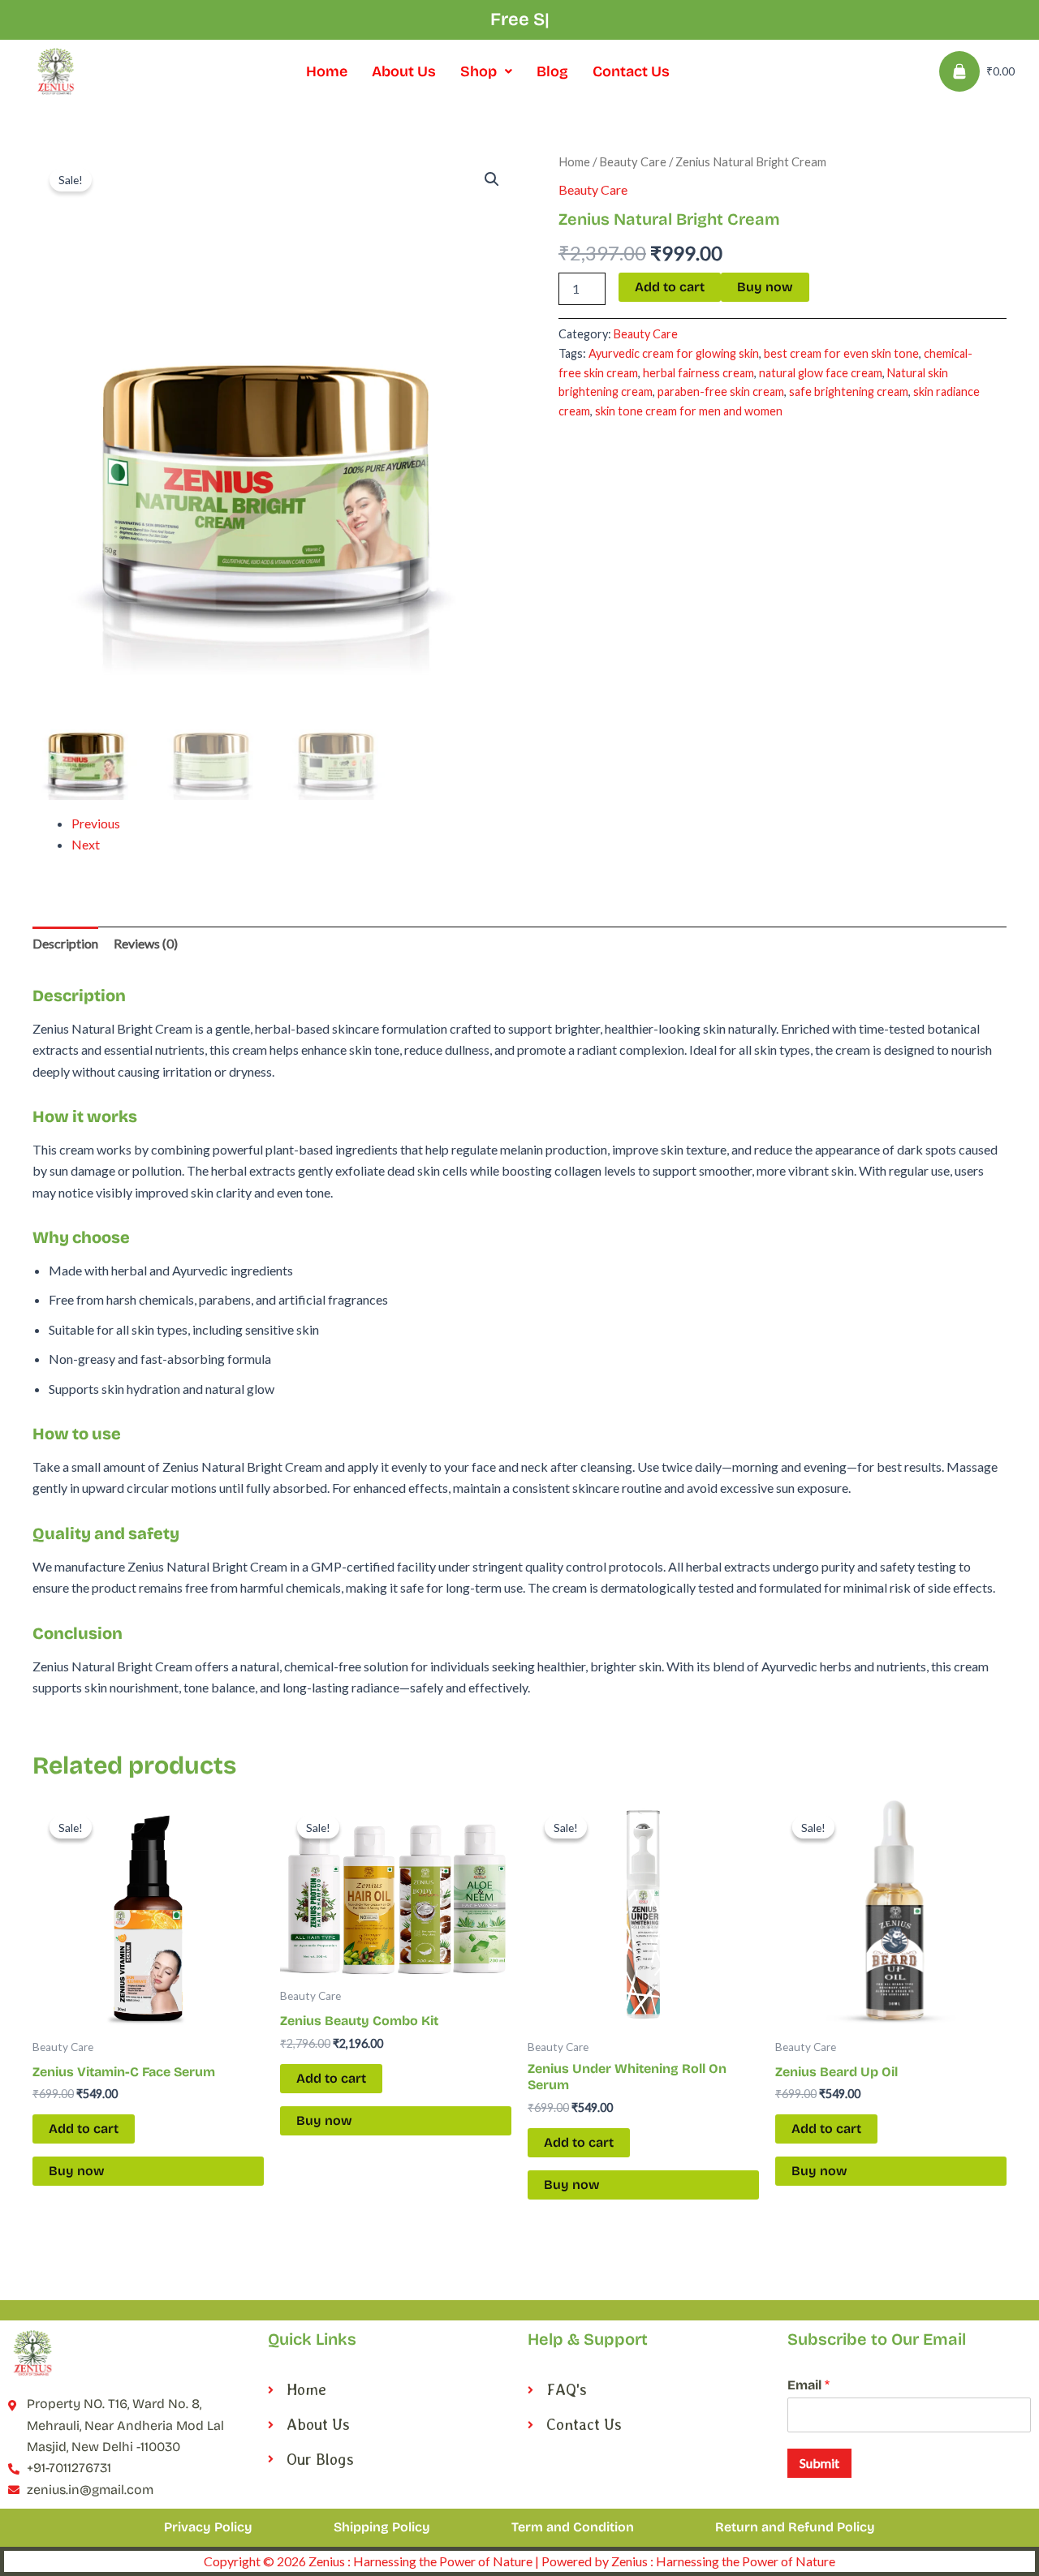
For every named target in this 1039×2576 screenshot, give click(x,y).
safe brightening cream (849, 391)
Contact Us (631, 71)
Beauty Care (633, 161)
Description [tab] (65, 943)
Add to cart (670, 287)
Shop (479, 71)
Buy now (765, 287)
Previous (96, 823)
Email (808, 2385)
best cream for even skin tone (841, 353)
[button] (486, 71)
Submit (819, 2463)
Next (86, 844)
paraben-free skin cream (721, 391)
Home (327, 71)
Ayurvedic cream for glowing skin (674, 353)
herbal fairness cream (698, 373)
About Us (404, 71)
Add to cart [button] (84, 2129)
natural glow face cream (821, 373)
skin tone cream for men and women (689, 411)
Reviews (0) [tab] (146, 943)
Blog (552, 71)
